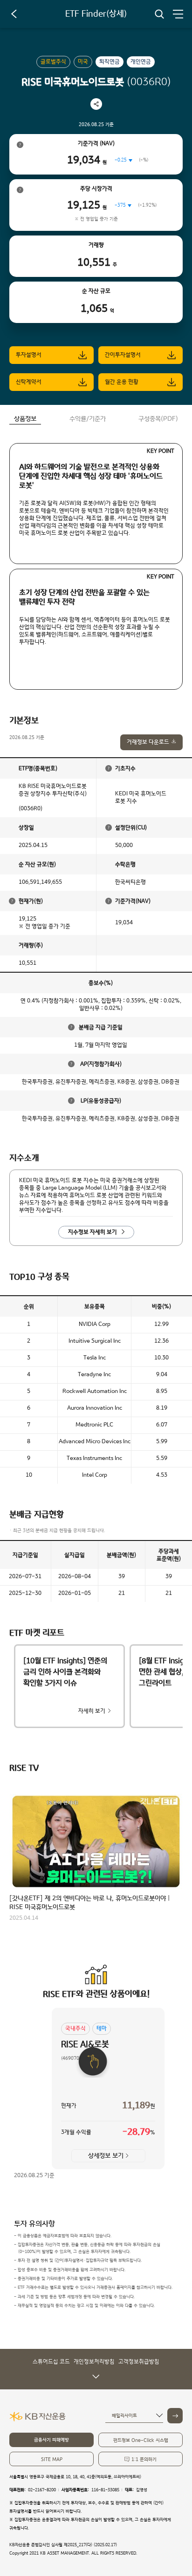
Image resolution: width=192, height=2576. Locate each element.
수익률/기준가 (88, 419)
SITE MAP (52, 2459)
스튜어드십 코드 (51, 2362)
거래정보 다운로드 (148, 742)
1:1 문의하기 (144, 2459)
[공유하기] (96, 104)
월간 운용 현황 (122, 382)
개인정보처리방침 (94, 2362)
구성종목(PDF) (158, 419)
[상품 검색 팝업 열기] (159, 14)
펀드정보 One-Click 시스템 (141, 2440)
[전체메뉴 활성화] (178, 14)
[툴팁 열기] (20, 145)
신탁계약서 (29, 382)
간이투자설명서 (123, 355)
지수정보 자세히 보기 (93, 1232)
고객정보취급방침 (139, 2362)
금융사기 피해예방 (51, 2440)
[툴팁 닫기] (109, 768)
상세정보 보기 (106, 2156)
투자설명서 (29, 355)
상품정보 (25, 419)
